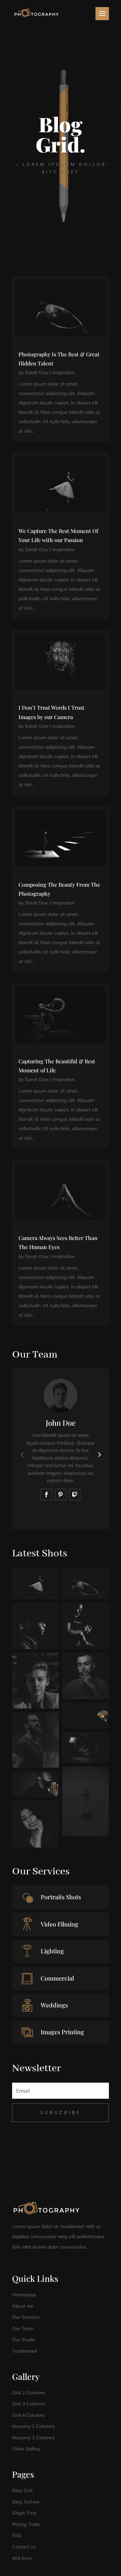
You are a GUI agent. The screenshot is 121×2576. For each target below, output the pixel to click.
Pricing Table (26, 2524)
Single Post (24, 2513)
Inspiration (63, 372)
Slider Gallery (26, 2449)
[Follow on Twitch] (75, 1495)
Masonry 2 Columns (33, 2426)
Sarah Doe (36, 372)
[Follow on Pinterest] (61, 1495)
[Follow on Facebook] (46, 1495)
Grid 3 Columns (29, 2404)
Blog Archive (26, 2502)
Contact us (24, 2547)
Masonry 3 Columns (33, 2438)
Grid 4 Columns (29, 2415)
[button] (99, 1454)
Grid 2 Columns (29, 2393)
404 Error (22, 2558)
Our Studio (24, 2340)
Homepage (24, 2295)
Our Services (26, 2317)
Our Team (23, 2328)
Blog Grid (22, 2490)
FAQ (17, 2535)
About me (23, 2306)
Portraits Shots (61, 1897)
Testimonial (24, 2351)
